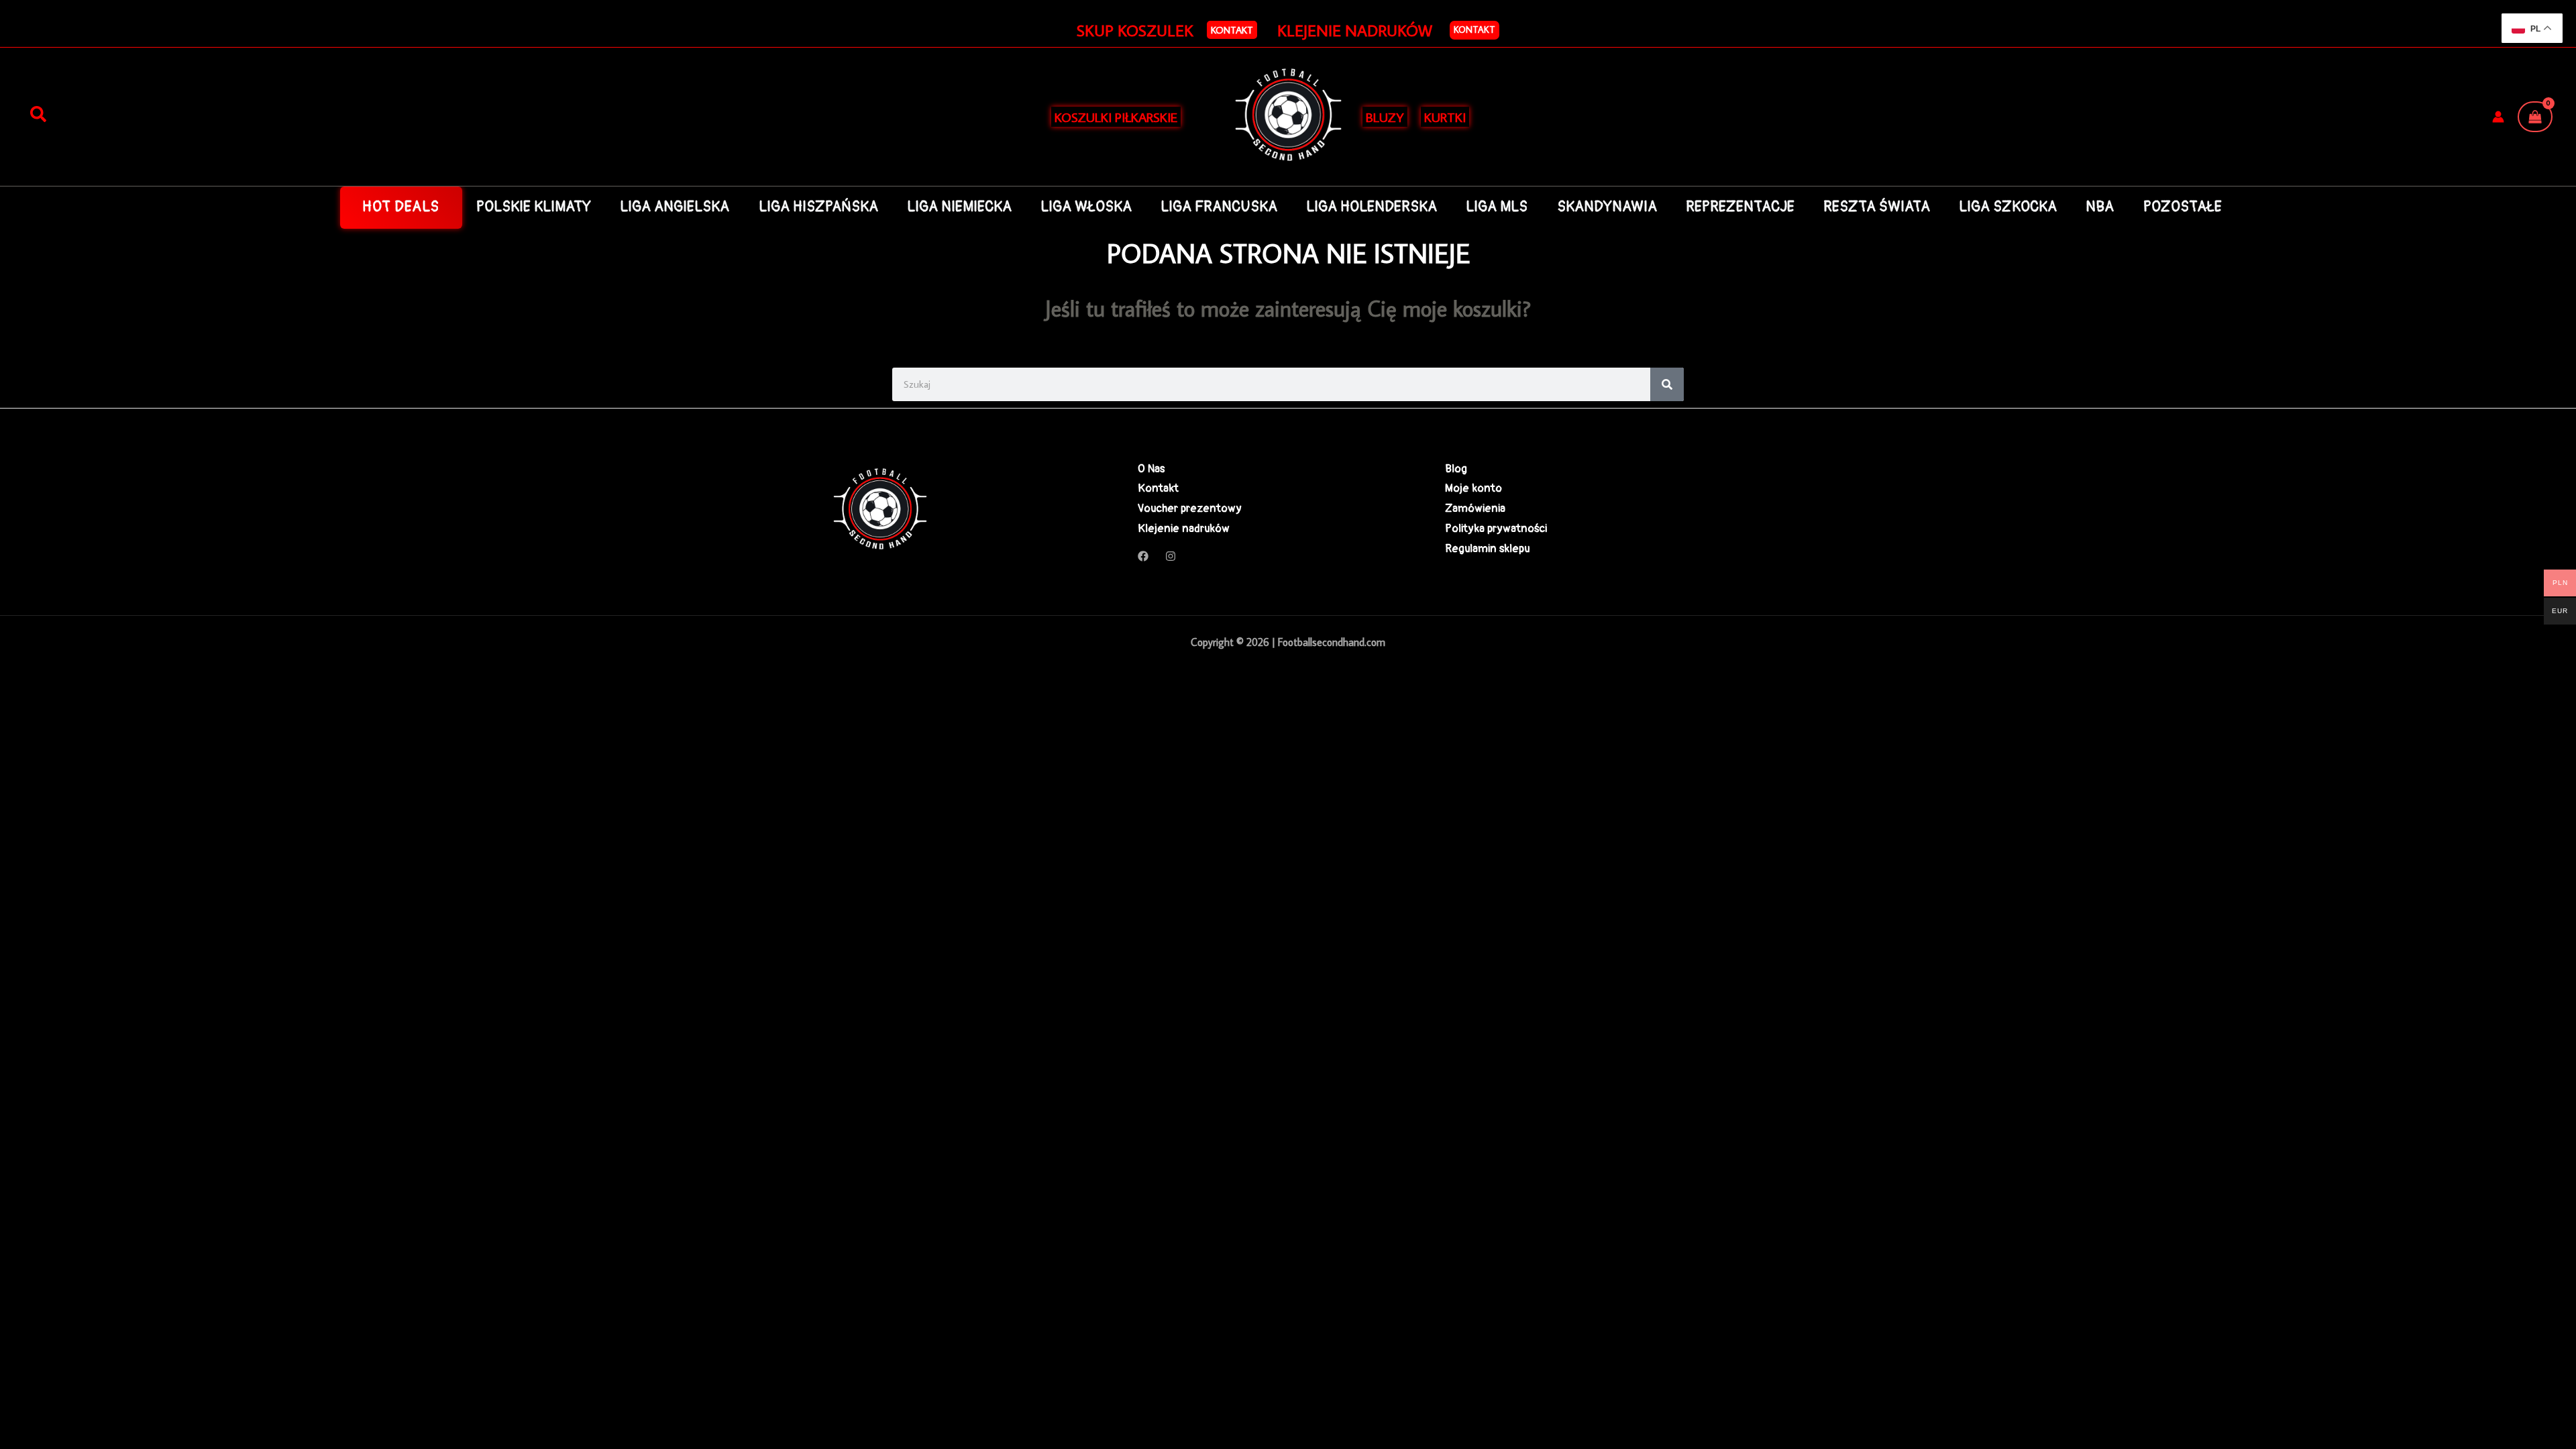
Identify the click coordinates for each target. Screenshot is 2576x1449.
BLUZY (1385, 117)
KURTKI (1445, 117)
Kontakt (1474, 30)
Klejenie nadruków (1184, 528)
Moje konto (1473, 488)
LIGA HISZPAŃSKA (818, 207)
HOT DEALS (401, 207)
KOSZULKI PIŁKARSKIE (1116, 117)
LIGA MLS (1497, 207)
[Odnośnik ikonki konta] (2498, 117)
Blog (1456, 469)
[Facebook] (1143, 556)
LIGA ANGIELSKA (675, 207)
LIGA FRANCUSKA (1219, 207)
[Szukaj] (38, 115)
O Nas (1151, 469)
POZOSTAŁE (2183, 207)
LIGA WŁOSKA (1086, 207)
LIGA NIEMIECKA (959, 207)
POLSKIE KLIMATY (534, 207)
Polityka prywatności (1496, 528)
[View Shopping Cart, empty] (2535, 117)
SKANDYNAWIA (1607, 207)
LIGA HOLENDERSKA (1372, 207)
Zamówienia (1475, 508)
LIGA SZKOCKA (2008, 207)
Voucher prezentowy (1190, 508)
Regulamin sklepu (1487, 548)
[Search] (1667, 384)
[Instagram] (1171, 556)
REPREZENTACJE (1740, 207)
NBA (2100, 207)
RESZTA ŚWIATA (1877, 207)
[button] (1232, 30)
